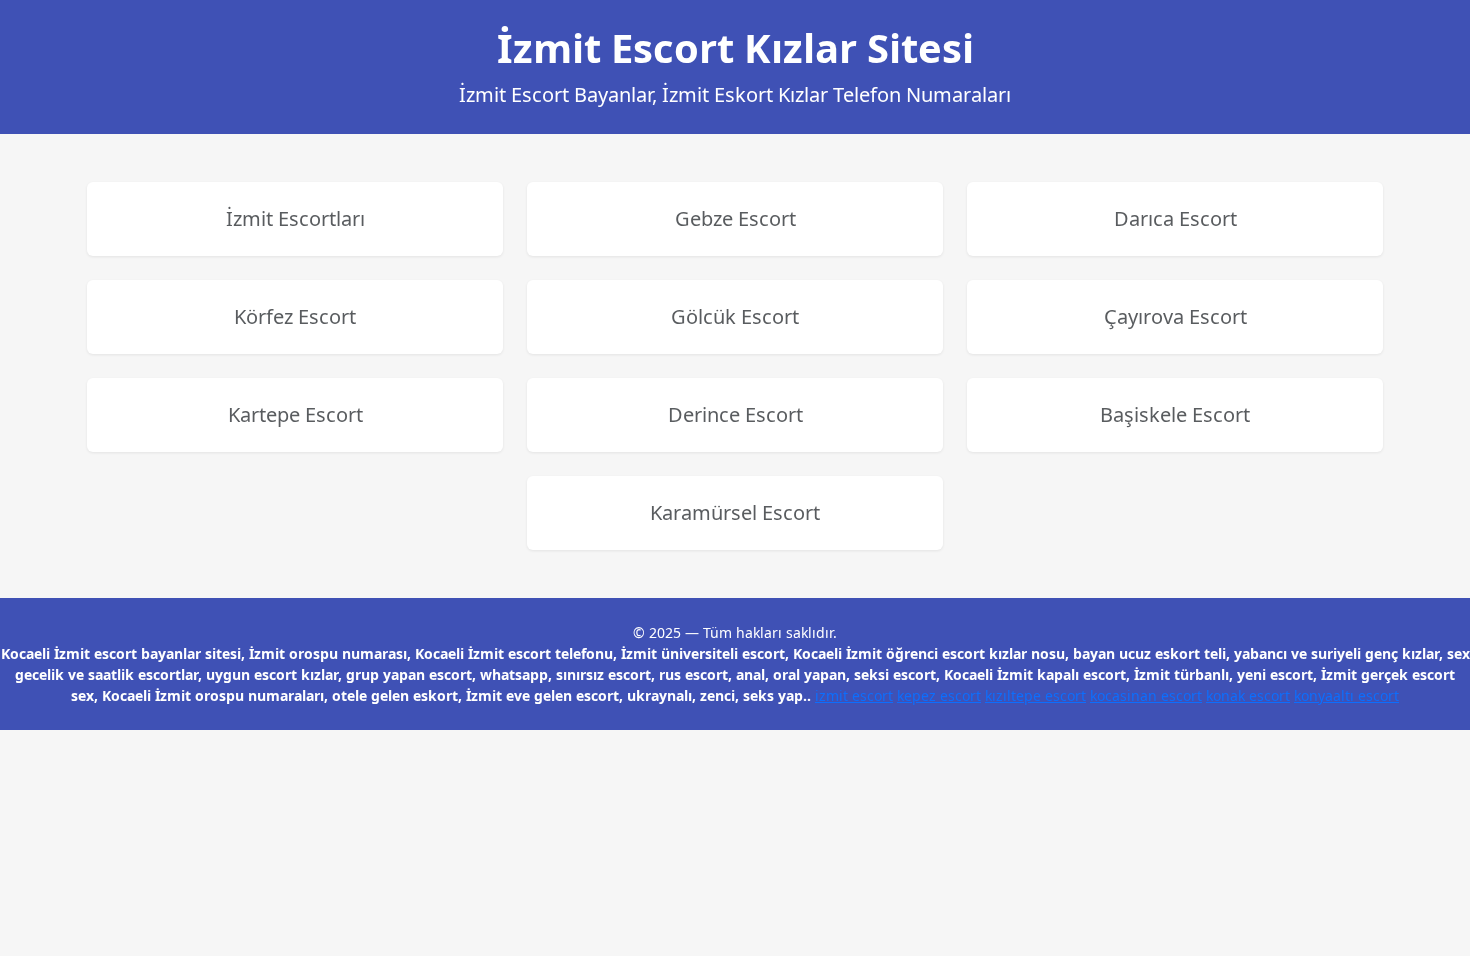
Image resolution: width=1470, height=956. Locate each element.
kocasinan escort (1146, 695)
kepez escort (939, 695)
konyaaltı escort (1346, 695)
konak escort (1248, 695)
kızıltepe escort (1035, 695)
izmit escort (854, 695)
